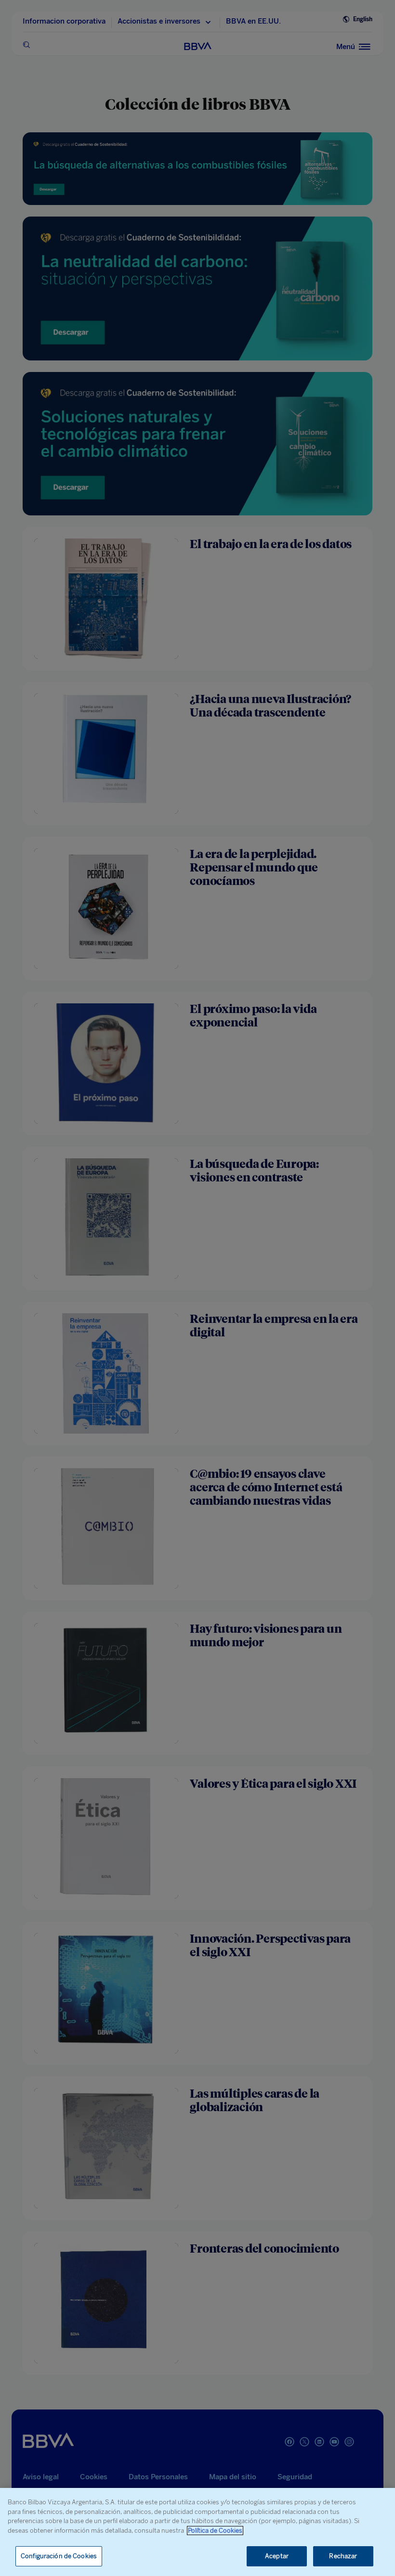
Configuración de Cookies (59, 2556)
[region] (197, 2532)
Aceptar (277, 2556)
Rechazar (343, 2556)
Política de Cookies (215, 2531)
